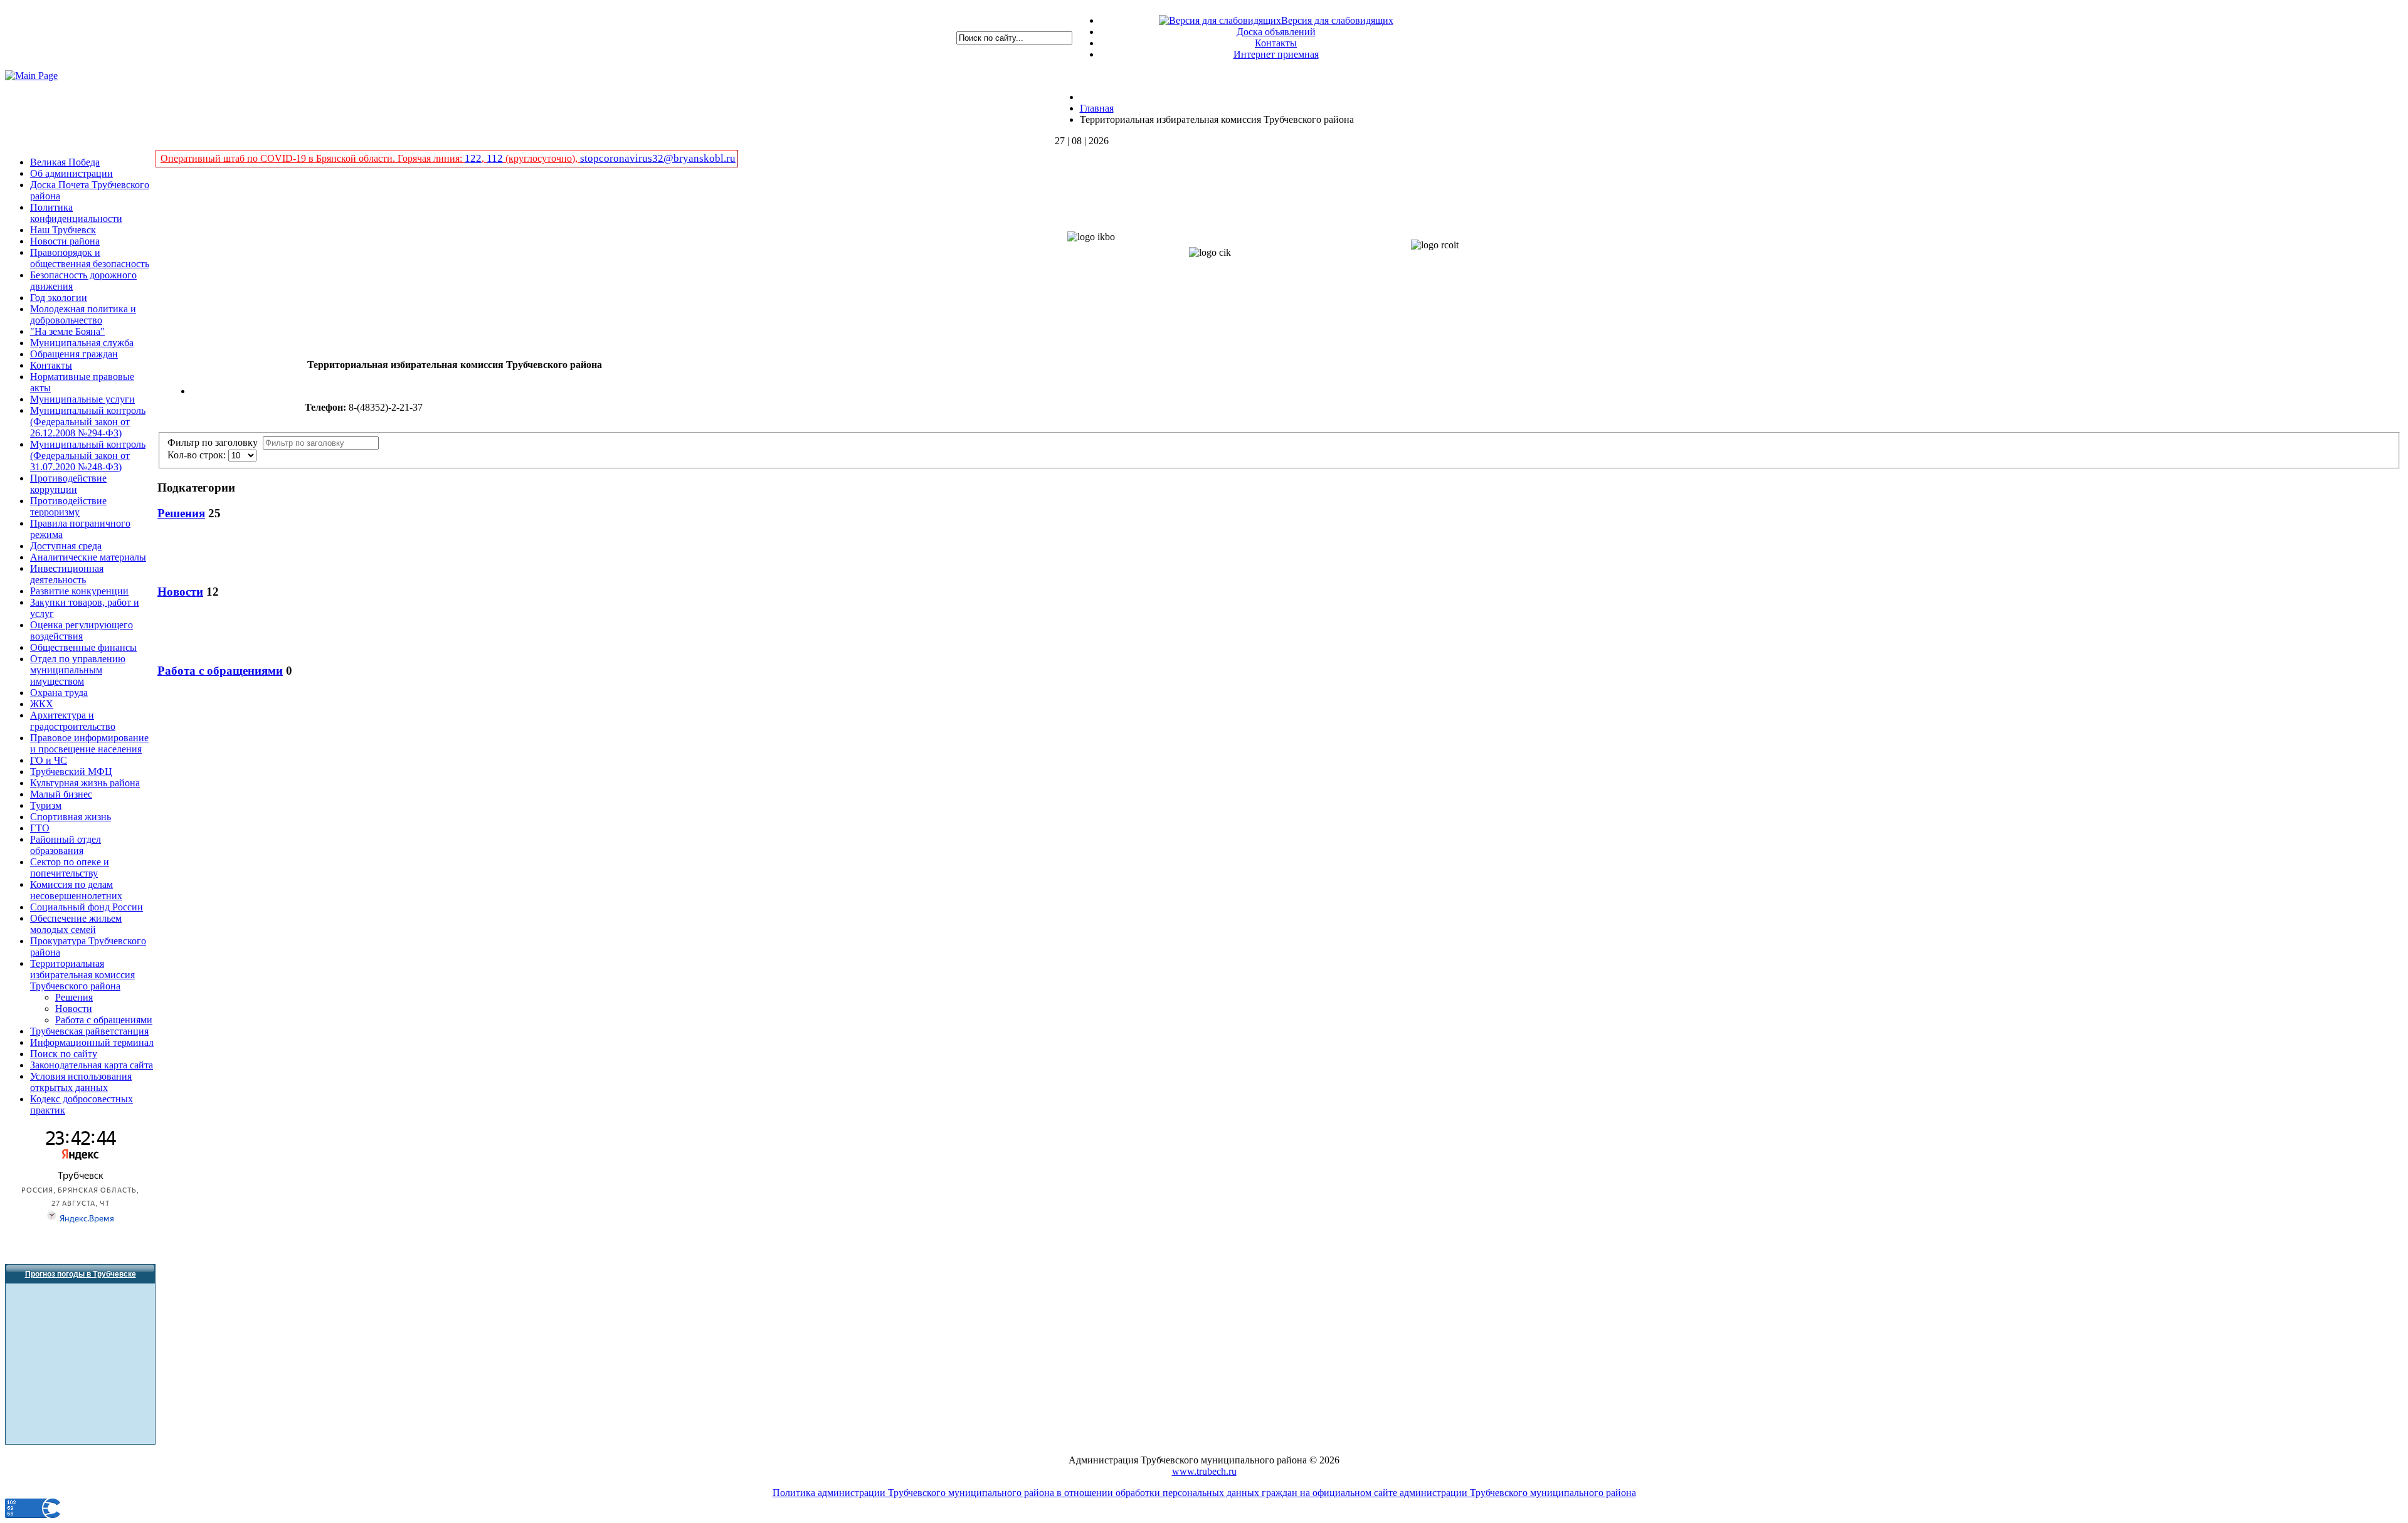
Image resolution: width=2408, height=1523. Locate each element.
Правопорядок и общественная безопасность (90, 258)
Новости (74, 1009)
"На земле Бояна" (67, 331)
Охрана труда (59, 693)
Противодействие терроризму (68, 506)
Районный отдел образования (66, 845)
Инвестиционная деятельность (67, 574)
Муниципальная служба (82, 343)
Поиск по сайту (64, 1054)
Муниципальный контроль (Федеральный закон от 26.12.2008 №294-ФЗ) (88, 422)
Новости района (65, 241)
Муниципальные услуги (82, 399)
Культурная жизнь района (85, 783)
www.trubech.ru (1204, 1471)
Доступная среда (66, 546)
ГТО (40, 828)
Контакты (1276, 43)
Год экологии (59, 298)
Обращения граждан (74, 354)
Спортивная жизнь (71, 817)
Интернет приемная (1276, 54)
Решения (74, 997)
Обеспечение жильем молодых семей (76, 924)
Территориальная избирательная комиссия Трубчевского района (82, 975)
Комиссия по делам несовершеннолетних (76, 890)
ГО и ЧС (49, 760)
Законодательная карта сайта (92, 1065)
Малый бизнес (61, 794)
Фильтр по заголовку (215, 442)
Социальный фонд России (87, 907)
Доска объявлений (1276, 32)
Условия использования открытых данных (81, 1082)
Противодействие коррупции (68, 484)
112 (495, 158)
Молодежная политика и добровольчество (83, 314)
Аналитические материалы (88, 557)
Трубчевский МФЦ (71, 772)
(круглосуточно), (541, 158)
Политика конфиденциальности (76, 213)
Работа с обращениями (104, 1020)
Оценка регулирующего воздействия (82, 630)
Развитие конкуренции (79, 591)
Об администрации (71, 173)
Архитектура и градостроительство (73, 721)
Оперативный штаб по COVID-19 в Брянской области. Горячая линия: (313, 158)
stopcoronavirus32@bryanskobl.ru (658, 158)
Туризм (46, 805)
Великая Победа (65, 162)
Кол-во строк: (198, 455)
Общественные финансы (83, 647)
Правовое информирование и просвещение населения (89, 743)
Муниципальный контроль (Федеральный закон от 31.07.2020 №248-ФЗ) (88, 456)
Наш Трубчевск (63, 230)
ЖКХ (42, 704)
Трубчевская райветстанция (89, 1031)
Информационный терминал (92, 1042)
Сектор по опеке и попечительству (70, 867)
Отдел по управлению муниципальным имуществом (78, 670)
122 (473, 158)
